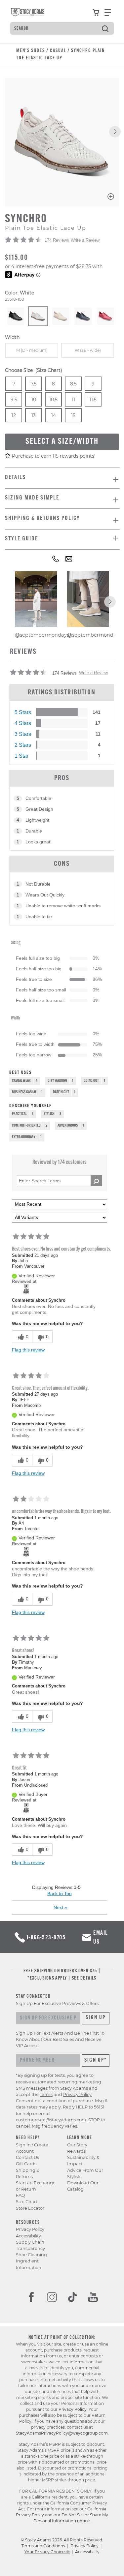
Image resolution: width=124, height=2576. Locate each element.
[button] (115, 132)
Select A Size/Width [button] (62, 442)
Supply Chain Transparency (30, 2245)
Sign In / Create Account (32, 2148)
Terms (46, 2094)
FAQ (21, 2195)
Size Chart (27, 2202)
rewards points (77, 456)
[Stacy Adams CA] (26, 1289)
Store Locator (30, 2208)
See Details (84, 1978)
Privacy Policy (30, 2229)
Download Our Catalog (83, 2186)
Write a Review (85, 240)
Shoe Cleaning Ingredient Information (31, 2261)
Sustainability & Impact (83, 2161)
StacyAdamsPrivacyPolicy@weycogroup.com (62, 2433)
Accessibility (28, 2236)
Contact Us (27, 2157)
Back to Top (60, 1894)
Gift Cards (26, 2164)
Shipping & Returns (28, 2173)
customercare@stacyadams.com (51, 2120)
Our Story (77, 2145)
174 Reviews (57, 240)
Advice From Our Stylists (85, 2173)
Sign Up (96, 2018)
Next (60, 1907)
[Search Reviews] (96, 1181)
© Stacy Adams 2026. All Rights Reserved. (62, 2540)
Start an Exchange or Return (36, 2186)
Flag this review (28, 1350)
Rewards (76, 2151)
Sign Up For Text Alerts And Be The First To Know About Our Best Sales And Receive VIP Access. (60, 2039)
